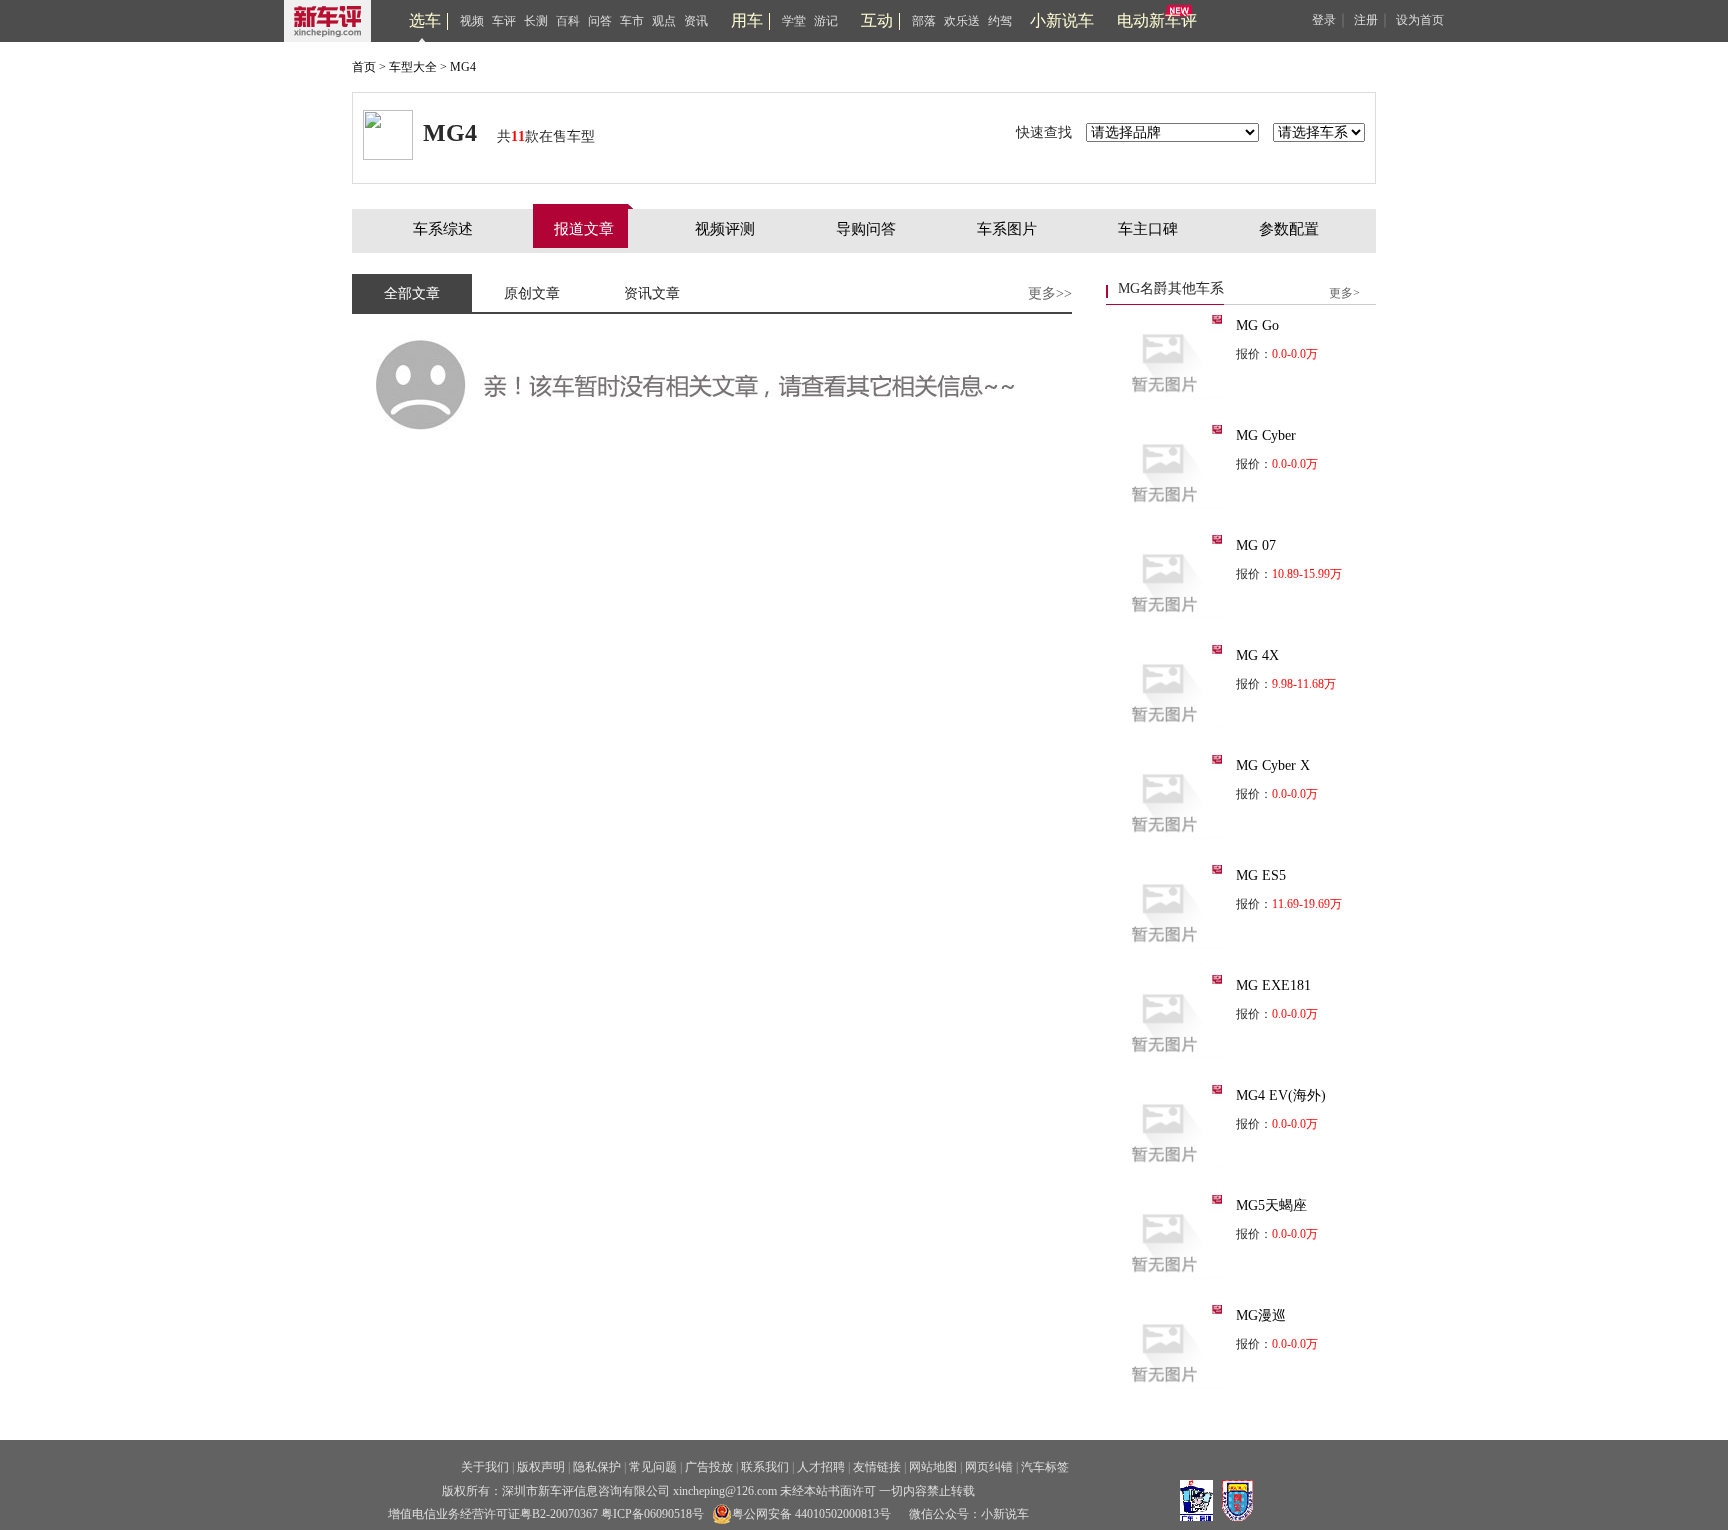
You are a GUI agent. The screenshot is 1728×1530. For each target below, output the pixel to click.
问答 (600, 21)
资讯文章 (652, 293)
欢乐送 (962, 21)
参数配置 (1289, 229)
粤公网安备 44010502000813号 (811, 1514)
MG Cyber (1266, 435)
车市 (632, 21)
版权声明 (541, 1467)
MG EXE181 (1273, 985)
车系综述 (443, 229)
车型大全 (413, 67)
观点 (664, 21)
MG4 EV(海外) (1281, 1095)
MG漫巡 (1261, 1315)
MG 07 (1256, 545)
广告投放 (709, 1467)
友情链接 (877, 1467)
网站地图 (933, 1467)
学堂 (794, 21)
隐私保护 (597, 1467)
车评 (504, 21)
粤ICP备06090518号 (652, 1514)
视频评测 (725, 229)
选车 (425, 20)
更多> (1344, 293)
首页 (364, 67)
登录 (1324, 20)
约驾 (1000, 21)
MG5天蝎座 (1271, 1205)
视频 (472, 21)
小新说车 (1062, 20)
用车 (747, 20)
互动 (877, 20)
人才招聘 (821, 1467)
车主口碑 (1148, 229)
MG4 (463, 67)
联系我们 (765, 1467)
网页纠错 (989, 1467)
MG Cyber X (1273, 765)
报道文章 (584, 229)
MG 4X (1257, 655)
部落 (924, 21)
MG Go (1257, 325)
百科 (568, 21)
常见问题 (653, 1467)
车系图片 (1007, 229)
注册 (1366, 20)
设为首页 (1420, 20)
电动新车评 (1157, 20)
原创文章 (532, 293)
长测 (536, 21)
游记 (826, 21)
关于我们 (485, 1467)
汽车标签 (1045, 1467)
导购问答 (866, 229)
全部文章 (412, 293)
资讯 (696, 21)
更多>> (1050, 293)
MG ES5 (1261, 875)
